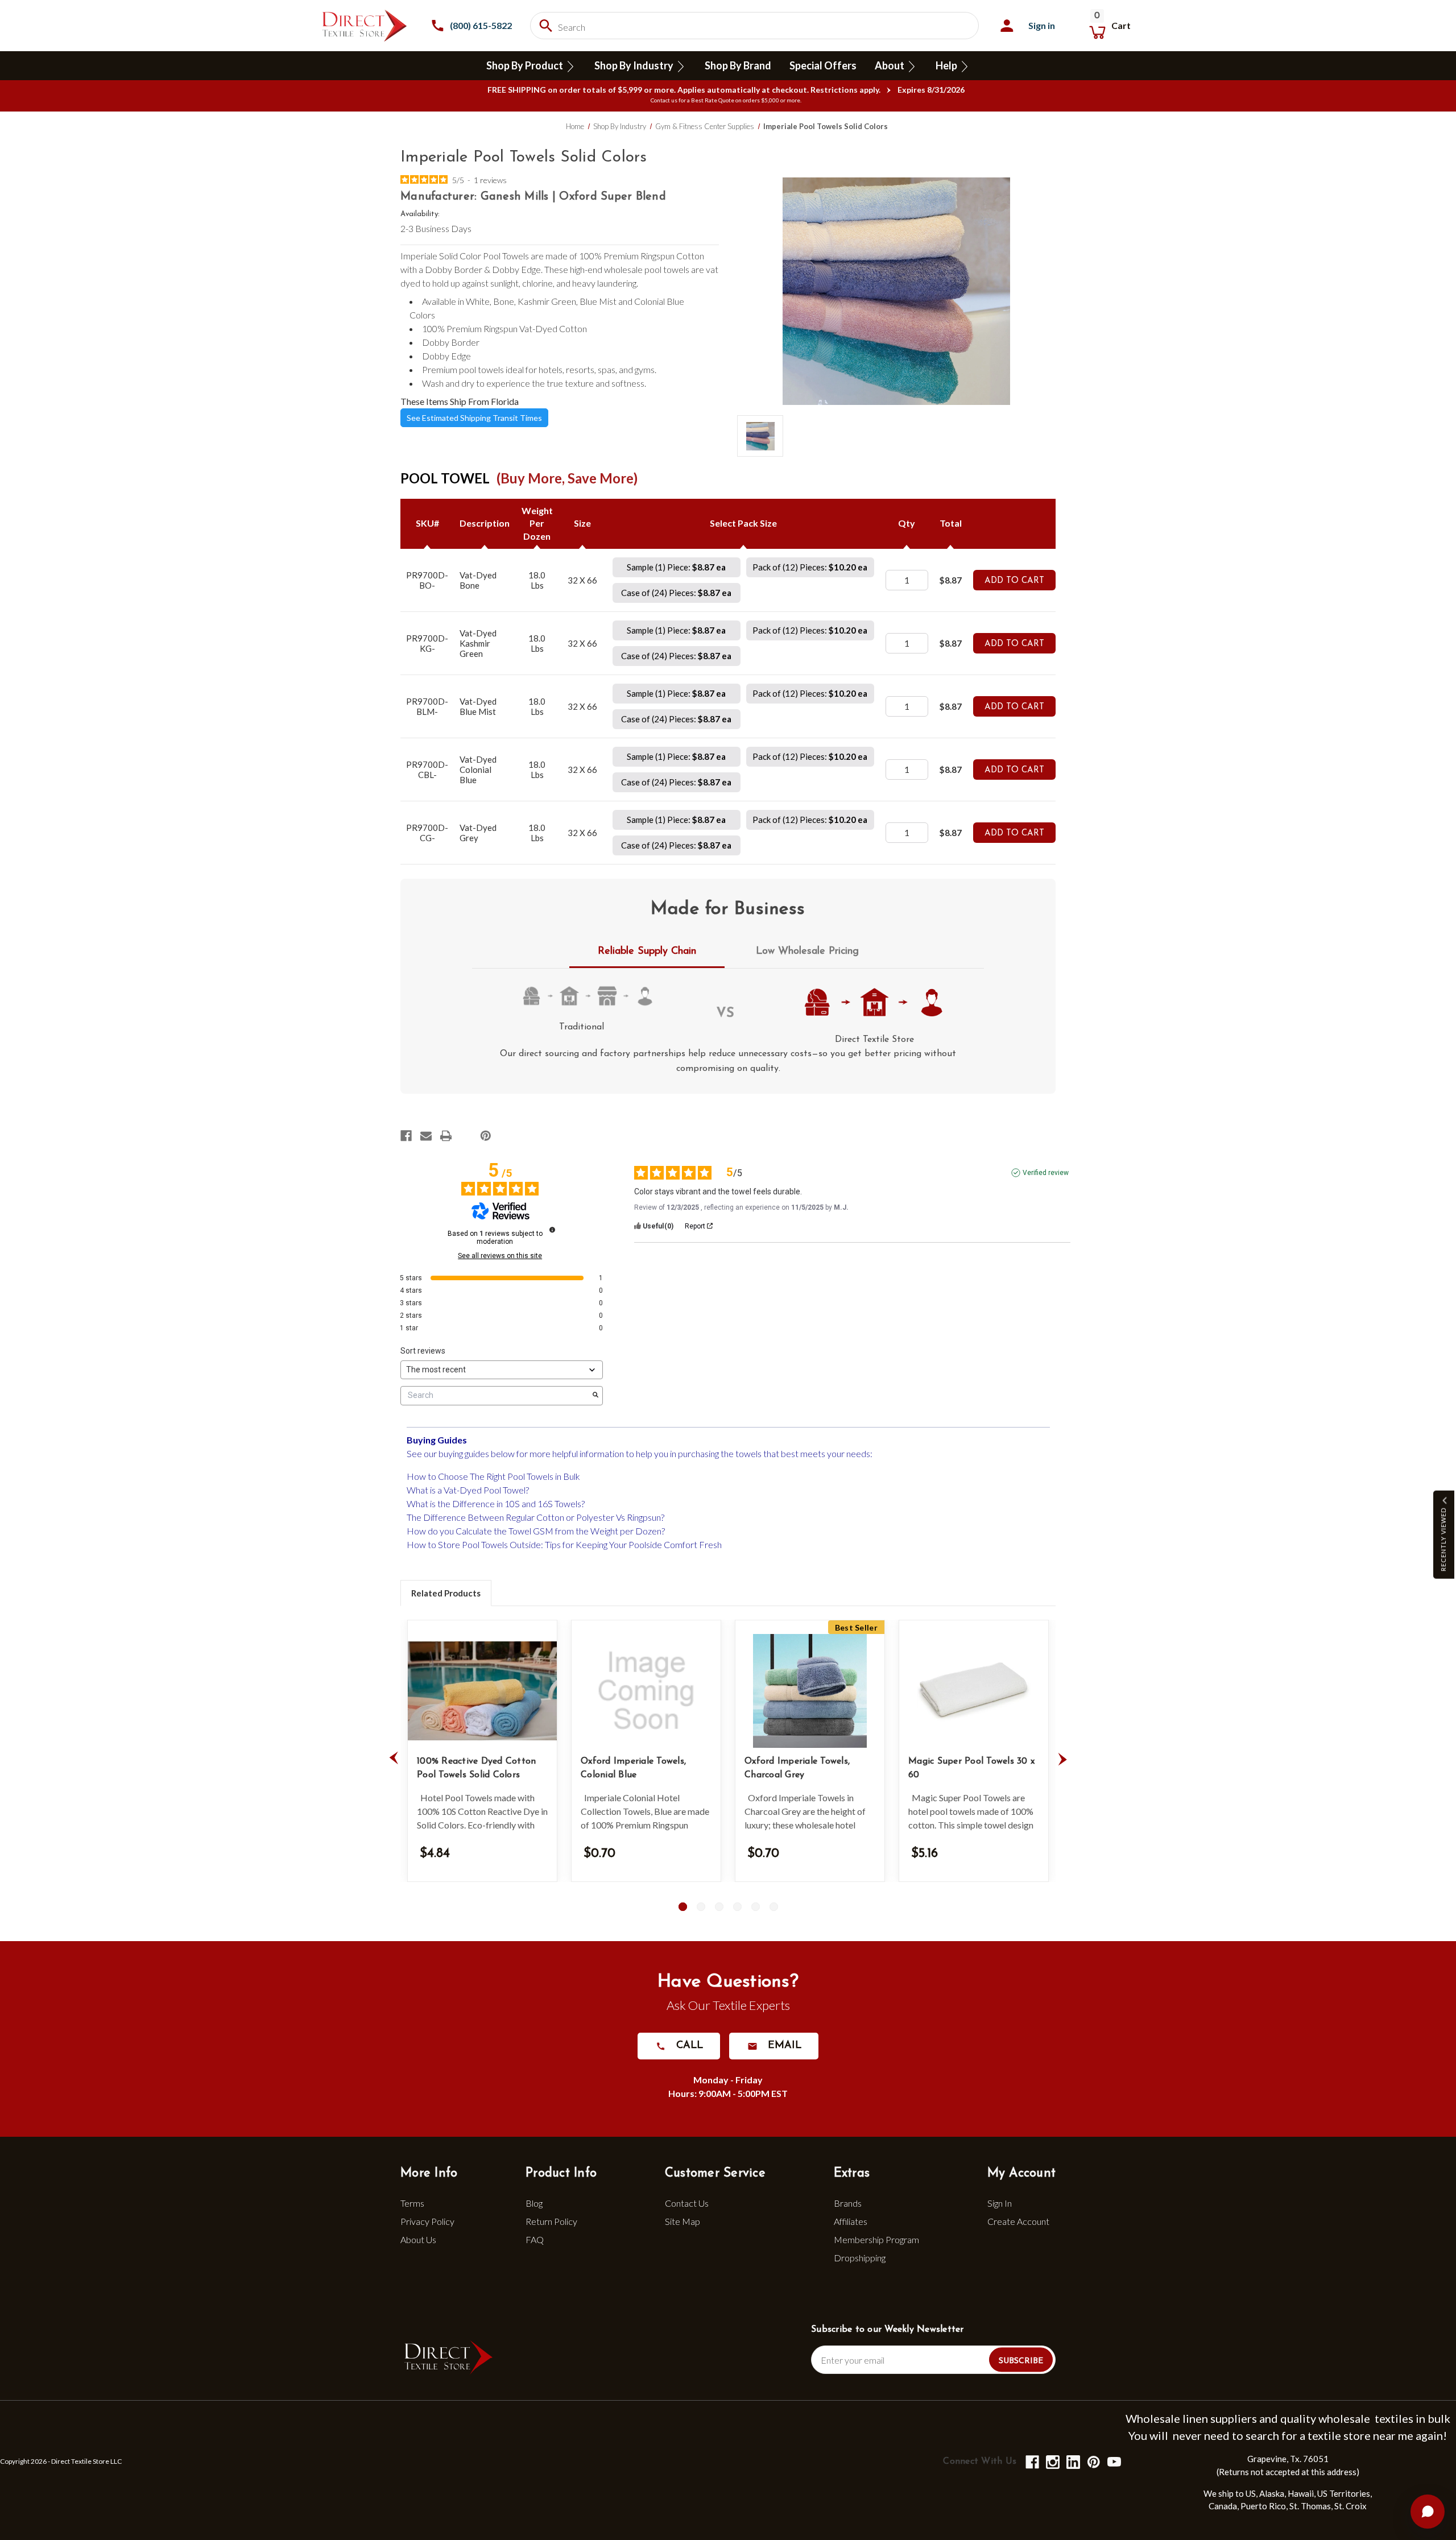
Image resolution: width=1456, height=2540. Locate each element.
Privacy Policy (427, 2221)
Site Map (682, 2221)
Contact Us (687, 2203)
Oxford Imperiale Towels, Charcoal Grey (797, 1768)
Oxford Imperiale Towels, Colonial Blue (633, 1768)
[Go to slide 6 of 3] (774, 1907)
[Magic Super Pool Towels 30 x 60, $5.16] (974, 1691)
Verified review (1046, 1173)
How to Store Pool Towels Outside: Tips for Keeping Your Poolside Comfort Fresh (564, 1544)
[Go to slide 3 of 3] (719, 1907)
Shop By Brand (738, 65)
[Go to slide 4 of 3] (737, 1907)
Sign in (1042, 25)
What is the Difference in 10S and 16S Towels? (496, 1503)
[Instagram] (1052, 2461)
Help (947, 65)
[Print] (446, 1136)
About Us (418, 2239)
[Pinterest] (486, 1136)
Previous (394, 1759)
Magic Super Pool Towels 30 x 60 (971, 1768)
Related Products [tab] (446, 1593)
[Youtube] (1113, 2461)
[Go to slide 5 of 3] (756, 1907)
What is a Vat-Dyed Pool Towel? (468, 1490)
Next (1062, 1759)
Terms (412, 2203)
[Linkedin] (1072, 2461)
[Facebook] (406, 1136)
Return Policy (551, 2221)
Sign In (1000, 2203)
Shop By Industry (635, 65)
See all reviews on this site (500, 1256)
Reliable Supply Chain (647, 952)
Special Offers (823, 65)
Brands (848, 2203)
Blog (534, 2203)
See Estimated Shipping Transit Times (474, 418)
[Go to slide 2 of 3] (701, 1907)
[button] (1444, 1534)
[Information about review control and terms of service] (552, 1230)
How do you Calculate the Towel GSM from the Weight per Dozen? (536, 1531)
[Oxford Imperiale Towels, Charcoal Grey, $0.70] (810, 1691)
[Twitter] (466, 1136)
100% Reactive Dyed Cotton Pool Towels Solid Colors (476, 1768)
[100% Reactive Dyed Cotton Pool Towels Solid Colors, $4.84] (482, 1691)
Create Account (1018, 2221)
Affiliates (851, 2221)
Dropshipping (860, 2258)
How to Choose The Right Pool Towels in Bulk (493, 1476)
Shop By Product (526, 65)
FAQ (535, 2239)
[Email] (426, 1136)
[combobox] (754, 26)
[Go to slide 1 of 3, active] (683, 1907)
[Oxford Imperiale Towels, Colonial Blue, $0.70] (646, 1691)
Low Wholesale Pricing (807, 952)
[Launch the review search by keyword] (595, 1396)
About (890, 65)
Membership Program (876, 2239)
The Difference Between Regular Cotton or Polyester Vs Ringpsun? (535, 1517)
